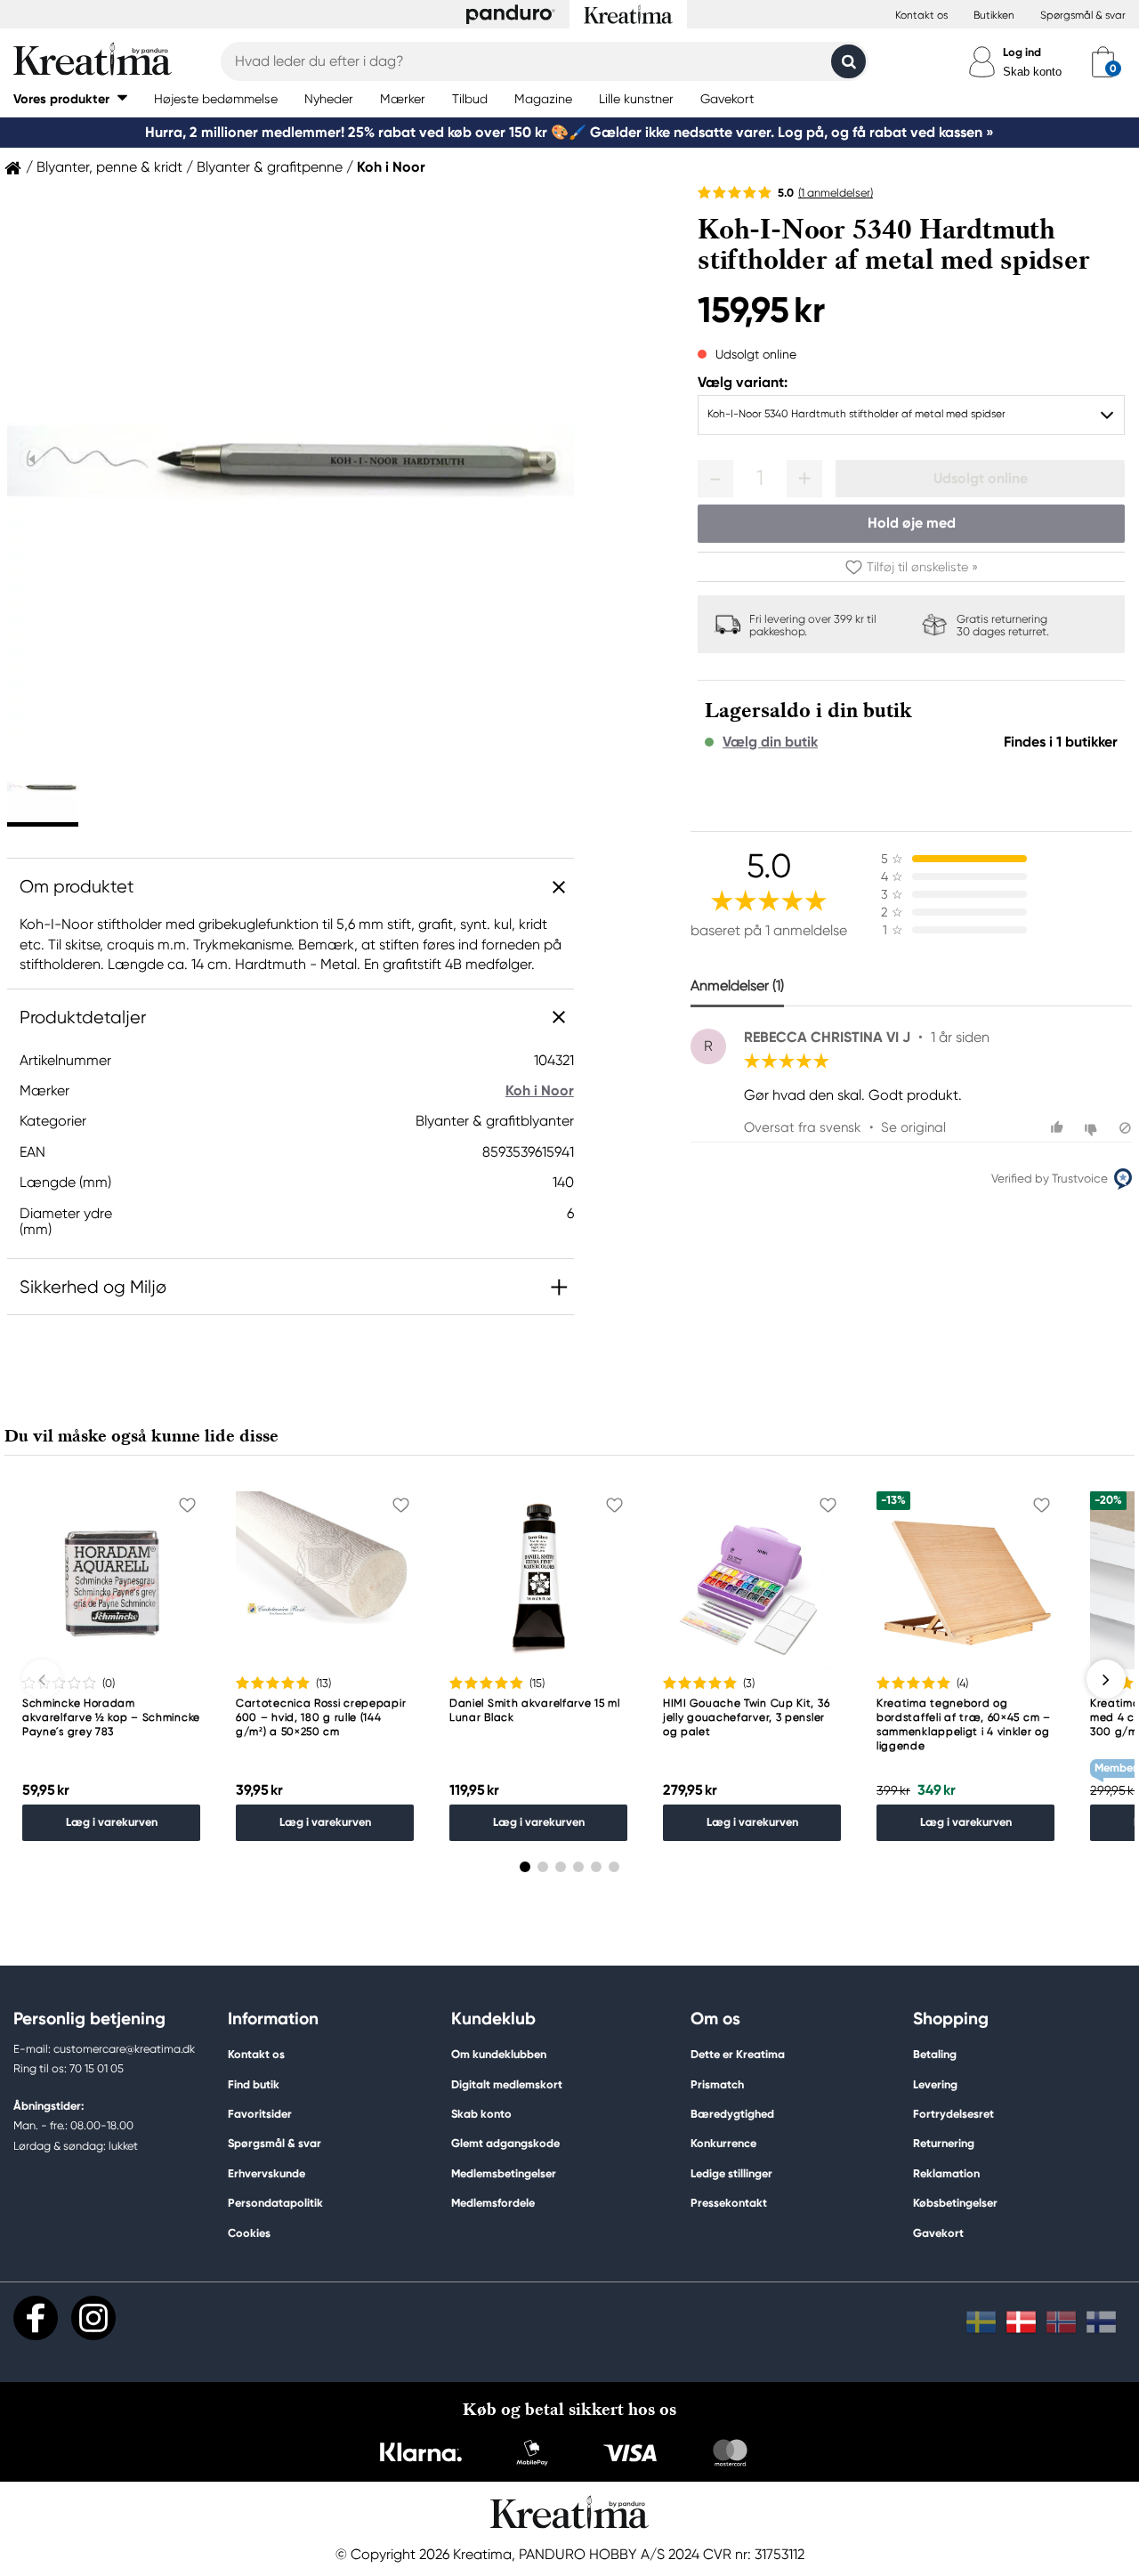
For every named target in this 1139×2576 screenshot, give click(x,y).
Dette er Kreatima (738, 2054)
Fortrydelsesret (953, 2114)
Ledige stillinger (731, 2173)
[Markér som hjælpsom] (1059, 1128)
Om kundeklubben (499, 2054)
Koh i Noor (391, 167)
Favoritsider (260, 2114)
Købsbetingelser (955, 2203)
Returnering (944, 2143)
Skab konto (1032, 72)
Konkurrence (723, 2143)
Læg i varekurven (112, 1822)
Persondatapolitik (275, 2203)
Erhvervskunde (267, 2173)
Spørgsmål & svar (1083, 15)
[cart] (1103, 61)
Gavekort (938, 2233)
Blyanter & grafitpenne (270, 167)
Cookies (249, 2233)
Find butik (254, 2084)
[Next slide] (549, 459)
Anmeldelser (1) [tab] (737, 985)
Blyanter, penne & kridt (109, 167)
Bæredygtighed (732, 2114)
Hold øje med (912, 523)
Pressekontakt (729, 2203)
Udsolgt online (981, 478)
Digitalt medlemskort (507, 2084)
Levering (935, 2084)
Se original (913, 1127)
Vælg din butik (770, 742)
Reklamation (946, 2173)
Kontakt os (921, 15)
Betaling (935, 2054)
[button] (70, 98)
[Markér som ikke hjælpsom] (1093, 1128)
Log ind (1022, 52)
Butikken (994, 15)
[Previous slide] (32, 459)
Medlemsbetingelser (504, 2173)
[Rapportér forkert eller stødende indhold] (1125, 1128)
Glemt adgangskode (505, 2143)
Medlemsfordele (493, 2203)
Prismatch (717, 2084)
